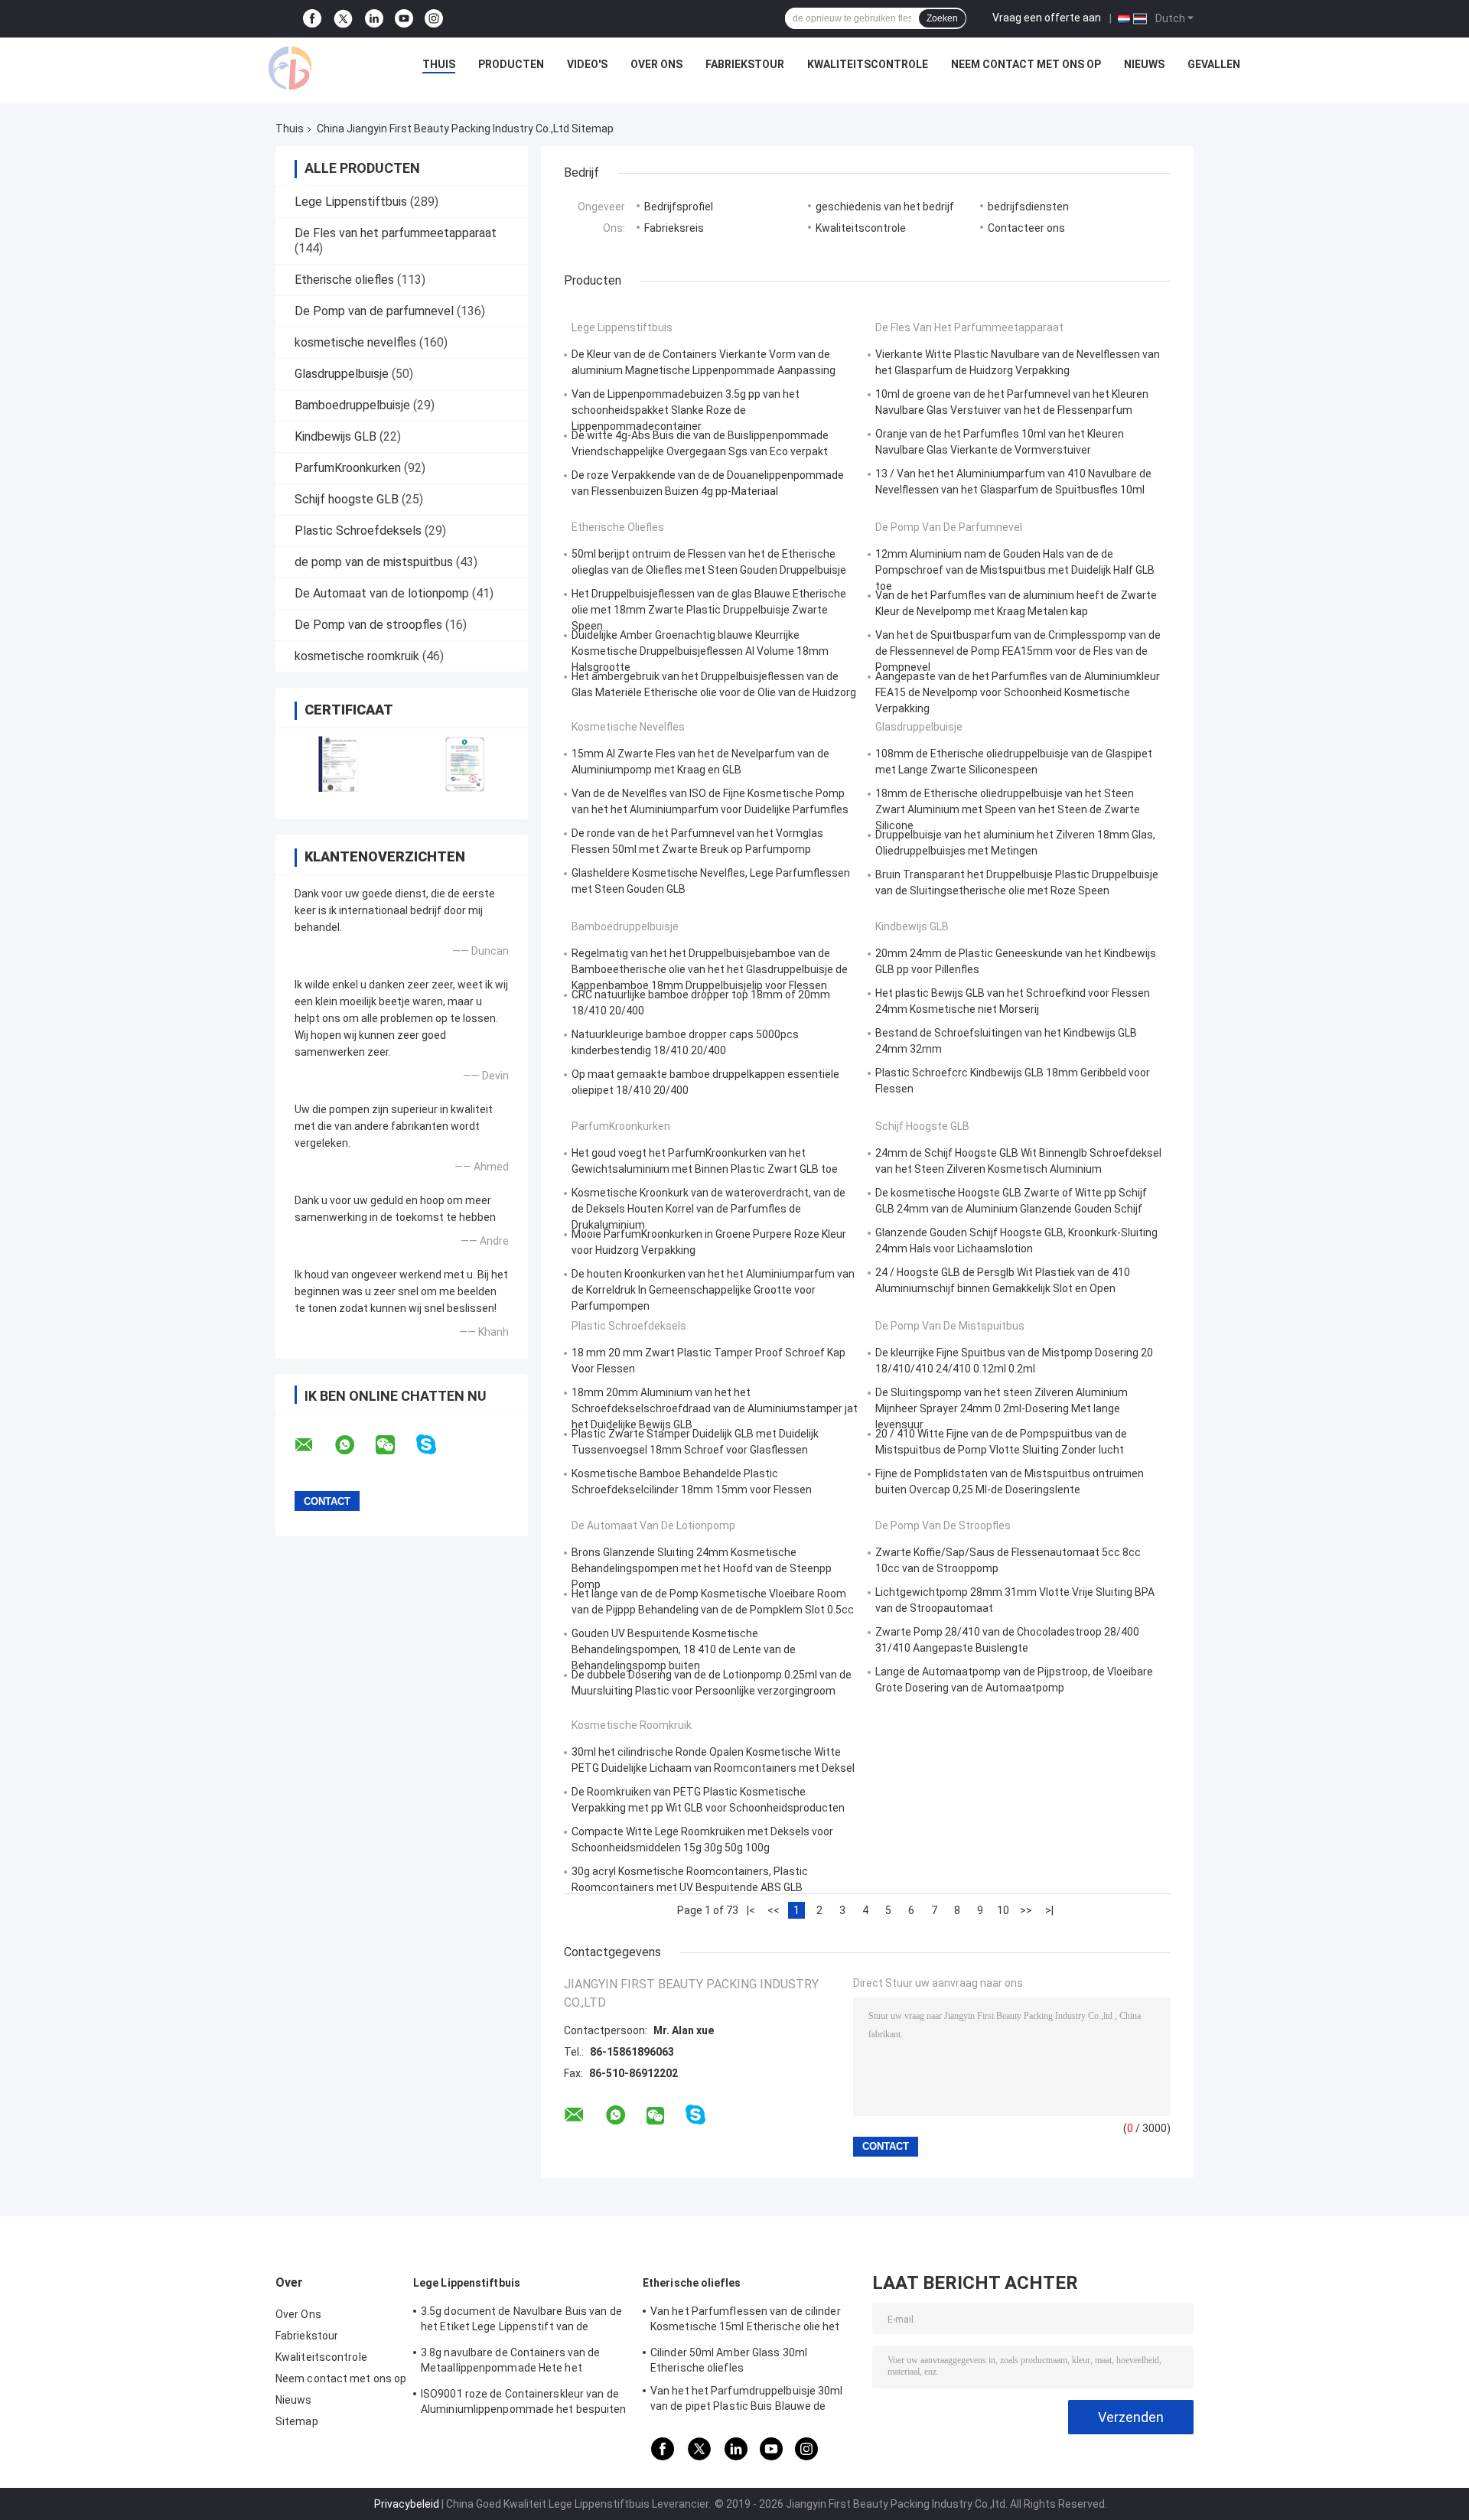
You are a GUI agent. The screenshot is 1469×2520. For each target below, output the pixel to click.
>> (1026, 1910)
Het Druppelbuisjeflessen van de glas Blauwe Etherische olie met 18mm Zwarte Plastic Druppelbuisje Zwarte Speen (709, 610)
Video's (587, 64)
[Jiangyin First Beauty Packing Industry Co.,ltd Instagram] (434, 19)
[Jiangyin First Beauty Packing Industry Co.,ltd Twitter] (343, 19)
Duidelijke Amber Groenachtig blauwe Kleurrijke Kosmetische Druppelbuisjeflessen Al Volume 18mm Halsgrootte (700, 651)
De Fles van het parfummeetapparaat (396, 233)
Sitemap (297, 2421)
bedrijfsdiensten (1028, 207)
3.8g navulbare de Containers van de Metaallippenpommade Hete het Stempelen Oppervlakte (511, 2362)
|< (751, 1910)
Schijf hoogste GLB (347, 499)
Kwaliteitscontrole (868, 64)
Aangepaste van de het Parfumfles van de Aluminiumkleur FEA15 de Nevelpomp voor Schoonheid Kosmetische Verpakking (1018, 692)
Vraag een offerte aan (1047, 18)
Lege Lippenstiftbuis (351, 202)
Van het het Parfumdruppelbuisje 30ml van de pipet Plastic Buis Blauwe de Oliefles (747, 2401)
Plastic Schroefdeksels (358, 531)
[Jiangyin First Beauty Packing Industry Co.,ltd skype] (436, 1445)
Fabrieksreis (674, 228)
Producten (511, 64)
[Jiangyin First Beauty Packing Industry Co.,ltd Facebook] (312, 19)
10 (1003, 1910)
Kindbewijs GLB (335, 436)
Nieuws (1144, 64)
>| (1049, 1910)
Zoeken (942, 18)
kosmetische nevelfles (355, 342)
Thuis (439, 64)
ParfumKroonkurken (348, 468)
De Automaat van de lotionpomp (382, 593)
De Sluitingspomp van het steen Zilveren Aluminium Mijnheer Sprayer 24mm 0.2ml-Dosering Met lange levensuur (1002, 1408)
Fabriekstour (745, 64)
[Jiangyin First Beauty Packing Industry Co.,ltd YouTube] (404, 19)
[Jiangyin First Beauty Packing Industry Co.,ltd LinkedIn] (374, 19)
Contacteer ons (1026, 228)
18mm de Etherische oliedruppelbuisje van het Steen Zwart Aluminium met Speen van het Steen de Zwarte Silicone (1008, 809)
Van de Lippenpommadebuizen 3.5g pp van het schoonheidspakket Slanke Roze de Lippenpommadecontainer (686, 410)
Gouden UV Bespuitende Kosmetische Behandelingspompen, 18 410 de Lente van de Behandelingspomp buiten (684, 1649)
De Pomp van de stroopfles (368, 625)
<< (774, 1910)
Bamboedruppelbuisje (352, 405)
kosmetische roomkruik (357, 656)
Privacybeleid (407, 2504)
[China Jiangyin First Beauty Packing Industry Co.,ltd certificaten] (339, 764)
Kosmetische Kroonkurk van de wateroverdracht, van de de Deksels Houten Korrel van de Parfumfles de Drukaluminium (708, 1209)
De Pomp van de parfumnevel (374, 311)
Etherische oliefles (344, 280)
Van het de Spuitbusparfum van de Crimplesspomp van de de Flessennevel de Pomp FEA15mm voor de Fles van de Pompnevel (1018, 651)
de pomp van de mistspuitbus (374, 562)
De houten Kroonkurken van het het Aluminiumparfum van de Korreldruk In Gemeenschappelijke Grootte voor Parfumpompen (713, 1290)
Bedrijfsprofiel (679, 207)
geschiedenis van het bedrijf (885, 207)
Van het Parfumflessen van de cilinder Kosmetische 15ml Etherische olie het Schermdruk (746, 2321)
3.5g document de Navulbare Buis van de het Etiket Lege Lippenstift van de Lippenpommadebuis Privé (521, 2321)
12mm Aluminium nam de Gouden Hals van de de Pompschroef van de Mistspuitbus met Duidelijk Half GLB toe (1015, 570)
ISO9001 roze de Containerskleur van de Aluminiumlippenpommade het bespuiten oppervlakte (524, 2404)
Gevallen (1214, 64)
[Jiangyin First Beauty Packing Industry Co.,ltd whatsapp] (354, 1445)
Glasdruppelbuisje (342, 374)
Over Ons (656, 64)
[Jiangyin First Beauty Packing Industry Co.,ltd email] (314, 1445)
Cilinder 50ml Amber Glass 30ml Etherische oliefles (729, 2360)
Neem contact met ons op (1026, 64)
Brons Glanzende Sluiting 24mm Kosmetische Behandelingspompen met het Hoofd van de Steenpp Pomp (702, 1568)
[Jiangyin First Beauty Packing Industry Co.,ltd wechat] (395, 1445)
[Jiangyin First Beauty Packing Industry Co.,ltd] (290, 68)
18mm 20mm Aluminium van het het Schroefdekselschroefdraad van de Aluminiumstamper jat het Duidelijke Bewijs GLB (715, 1408)
